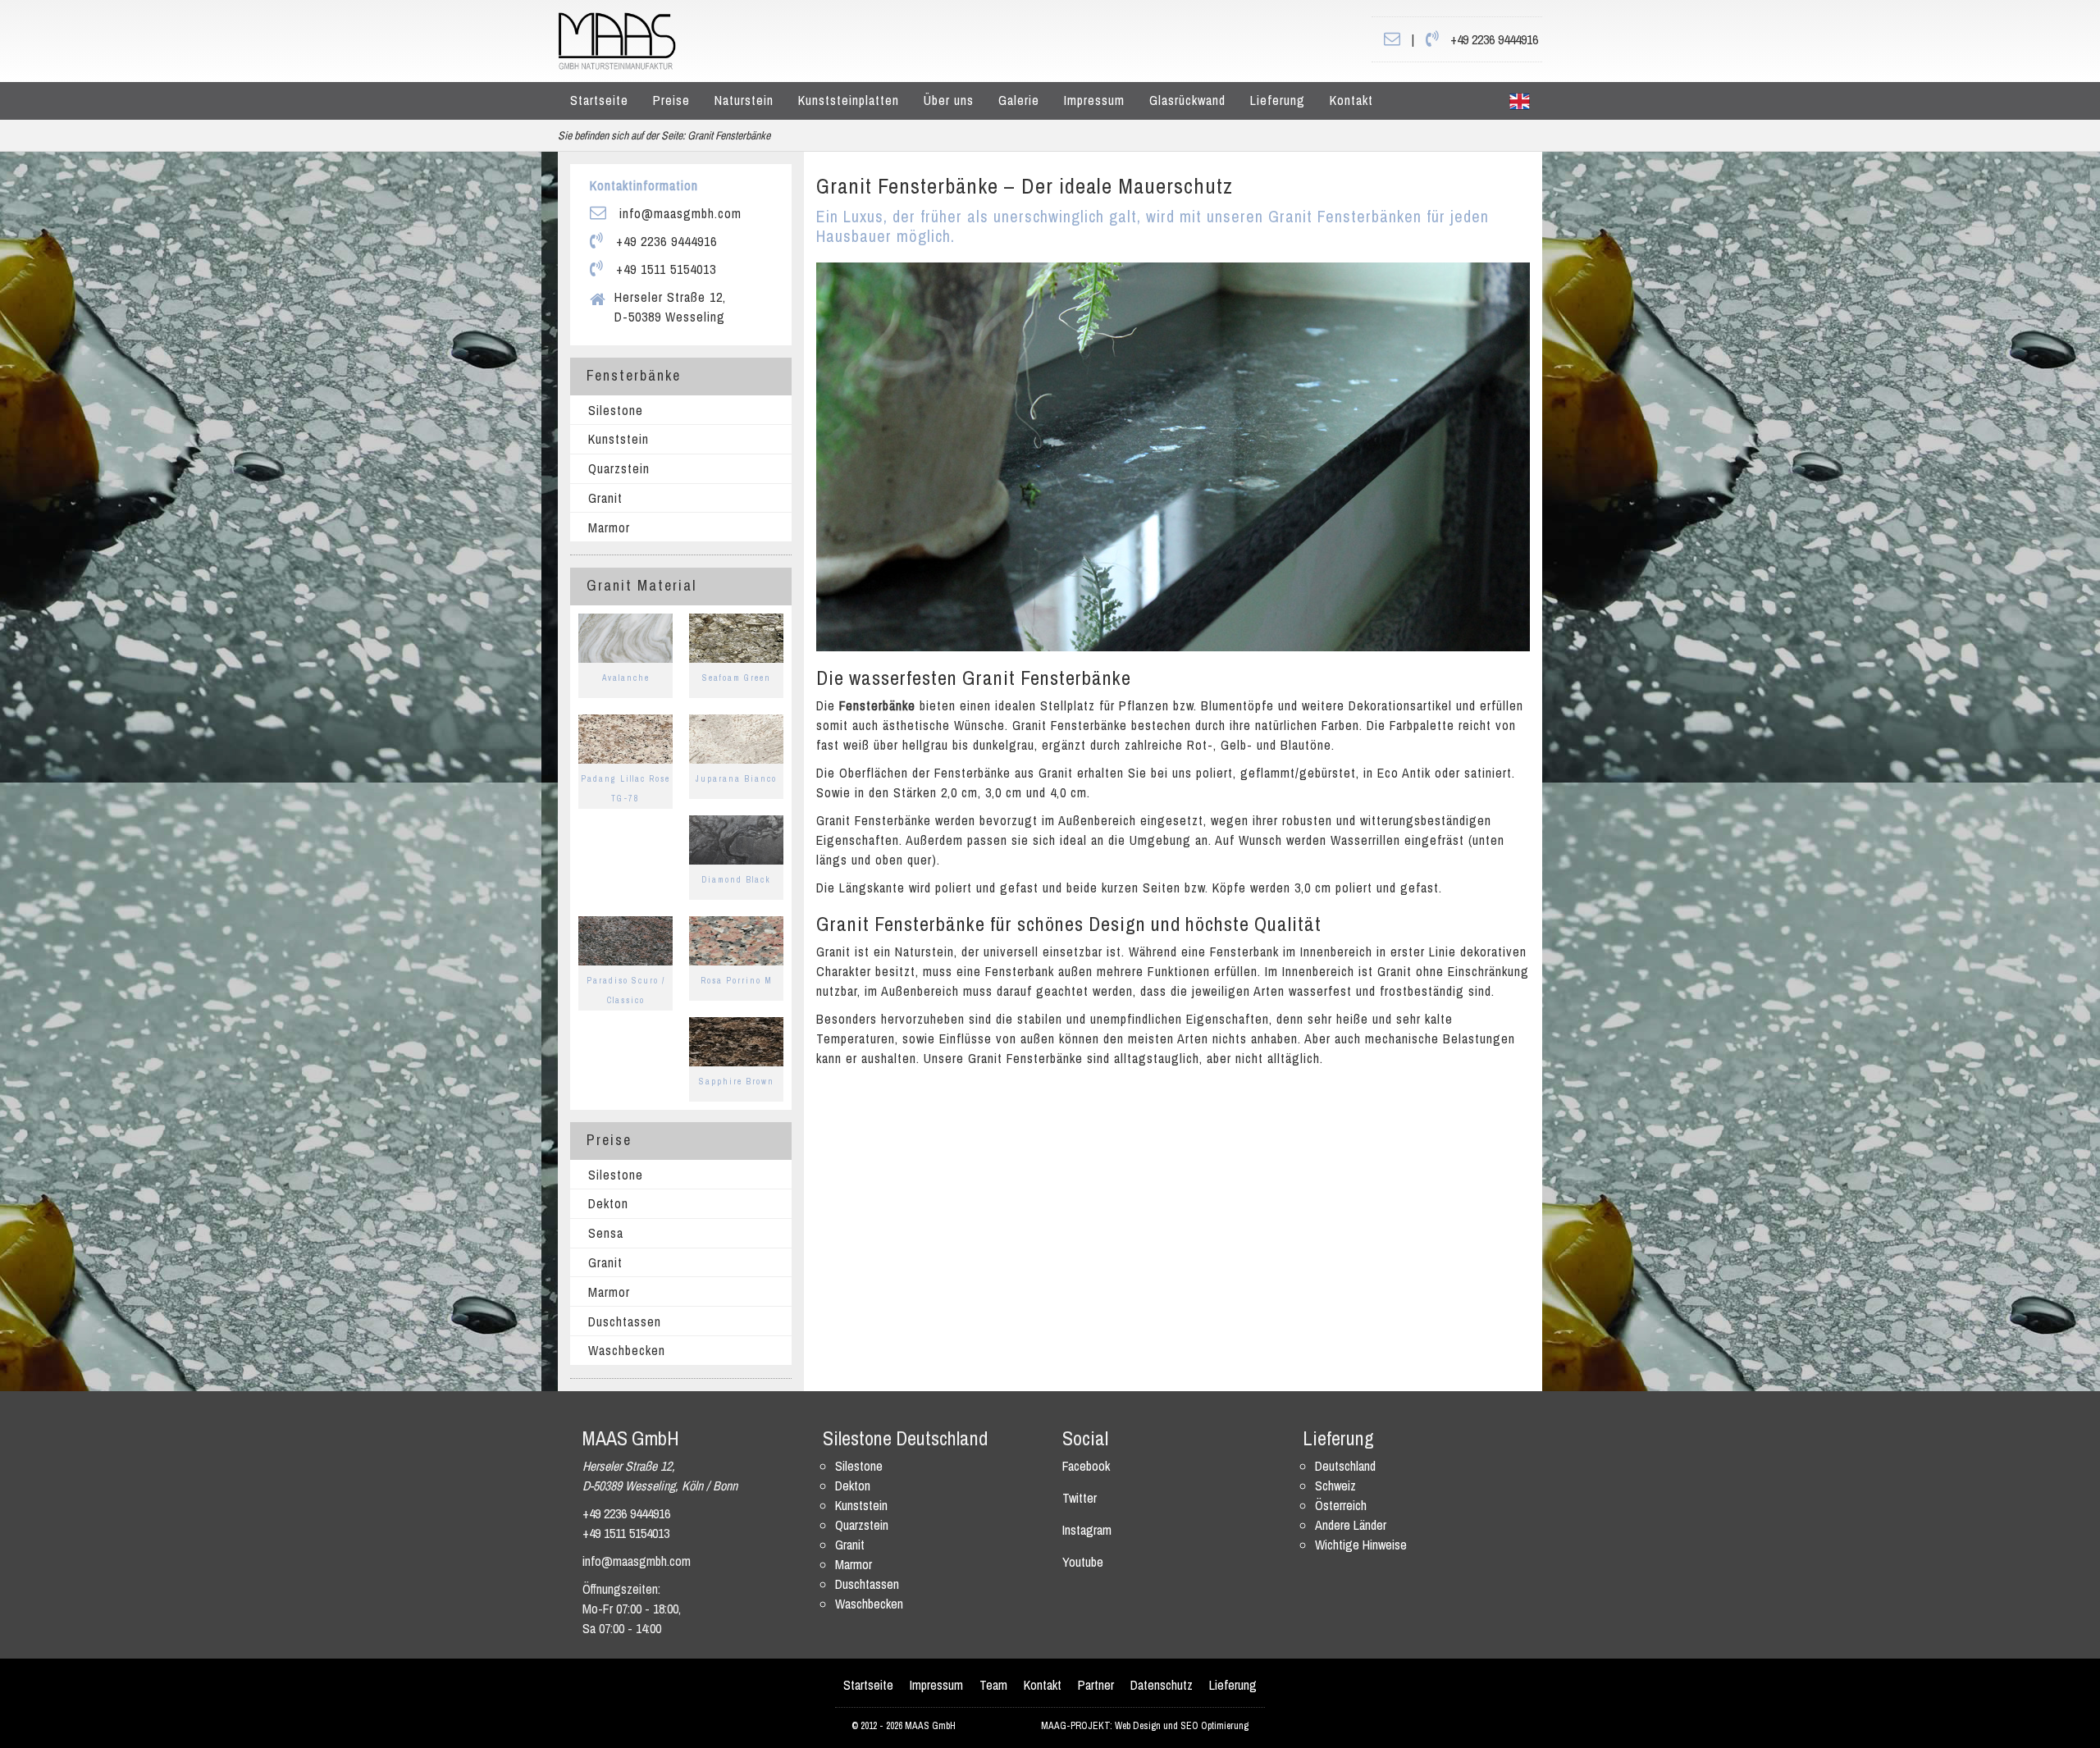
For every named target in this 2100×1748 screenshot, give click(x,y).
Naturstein (744, 100)
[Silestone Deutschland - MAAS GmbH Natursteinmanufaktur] (617, 39)
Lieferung (1278, 100)
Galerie (1019, 100)
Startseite (599, 100)
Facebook (1086, 1466)
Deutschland (1345, 1466)
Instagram (1087, 1530)
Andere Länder (1351, 1525)
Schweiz (1335, 1486)
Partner (1096, 1685)
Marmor (609, 527)
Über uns (949, 100)
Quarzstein (619, 468)
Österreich (1341, 1505)
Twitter (1080, 1498)
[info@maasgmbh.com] (1392, 39)
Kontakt (1351, 100)
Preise (671, 100)
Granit (605, 498)
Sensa (606, 1233)
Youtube (1083, 1562)
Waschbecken (627, 1350)
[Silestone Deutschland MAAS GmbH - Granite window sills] (1520, 101)
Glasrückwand (1187, 100)
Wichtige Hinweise (1361, 1545)
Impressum (1094, 100)
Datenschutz (1162, 1685)
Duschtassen (625, 1321)
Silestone (616, 410)
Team (993, 1685)
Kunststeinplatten (849, 100)
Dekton (608, 1203)
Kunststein (619, 439)
